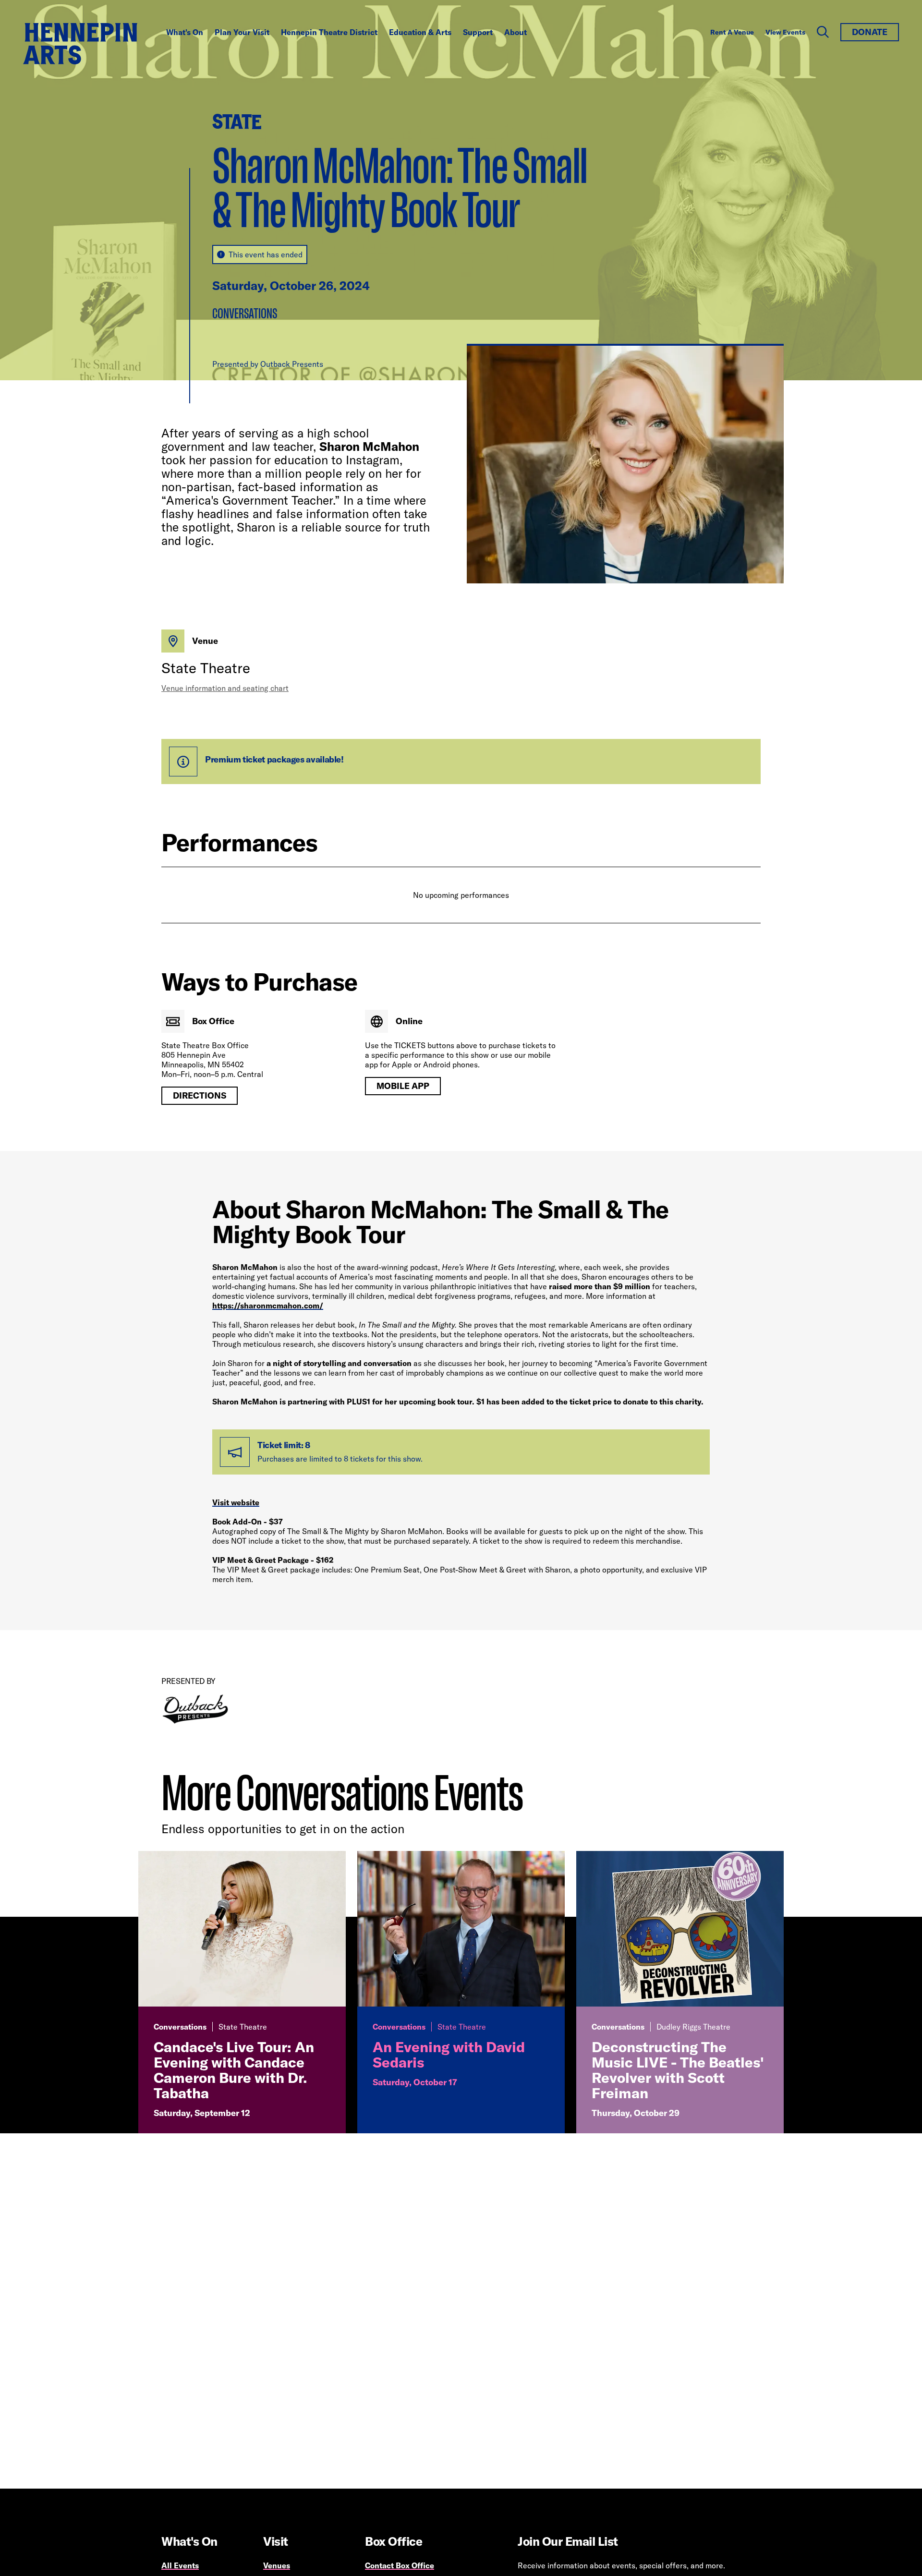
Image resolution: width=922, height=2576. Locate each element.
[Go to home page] (80, 44)
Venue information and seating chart (225, 688)
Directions (200, 1095)
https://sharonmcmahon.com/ (268, 1306)
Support (478, 32)
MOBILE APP (403, 1086)
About (516, 32)
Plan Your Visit (242, 32)
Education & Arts (420, 32)
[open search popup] (823, 32)
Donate (870, 32)
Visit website (236, 1502)
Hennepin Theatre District (329, 32)
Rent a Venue (732, 32)
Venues (277, 2565)
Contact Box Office (400, 2565)
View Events (785, 32)
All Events (180, 2565)
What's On (185, 32)
